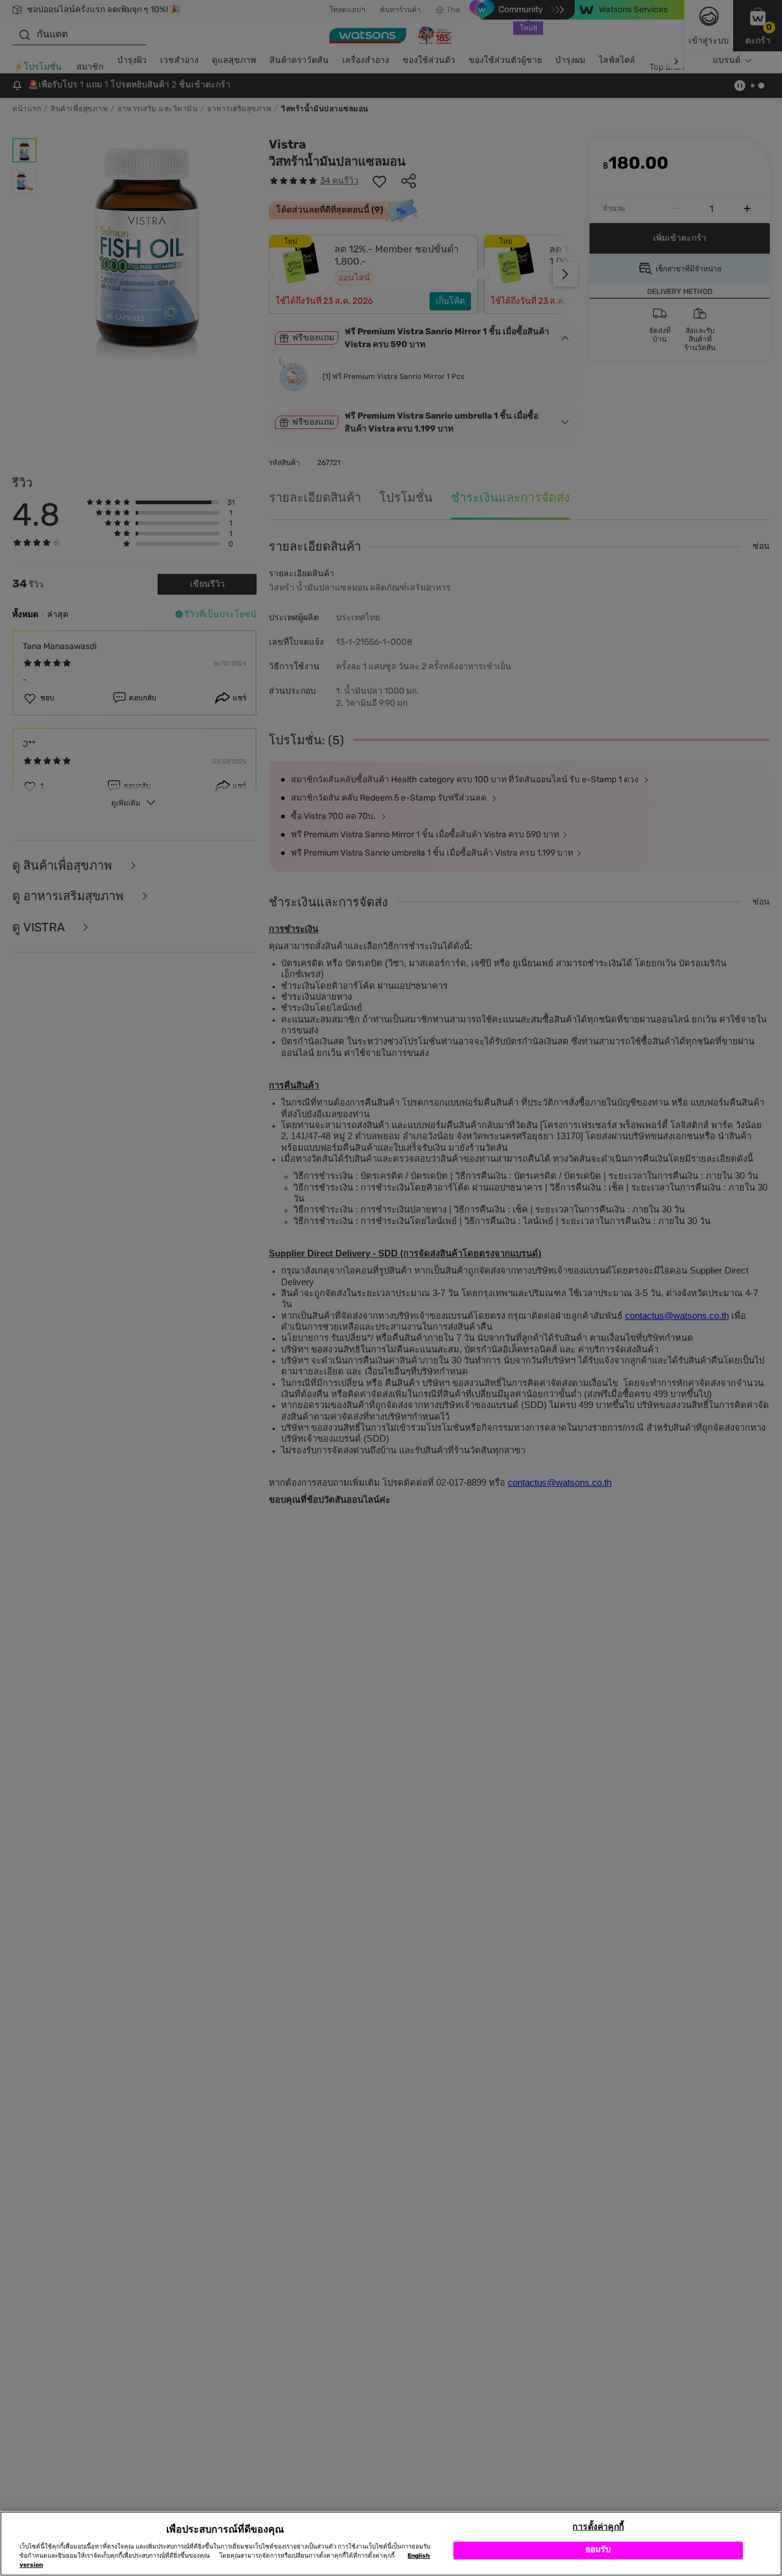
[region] (391, 2544)
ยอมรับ (598, 2550)
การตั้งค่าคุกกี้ (598, 2527)
